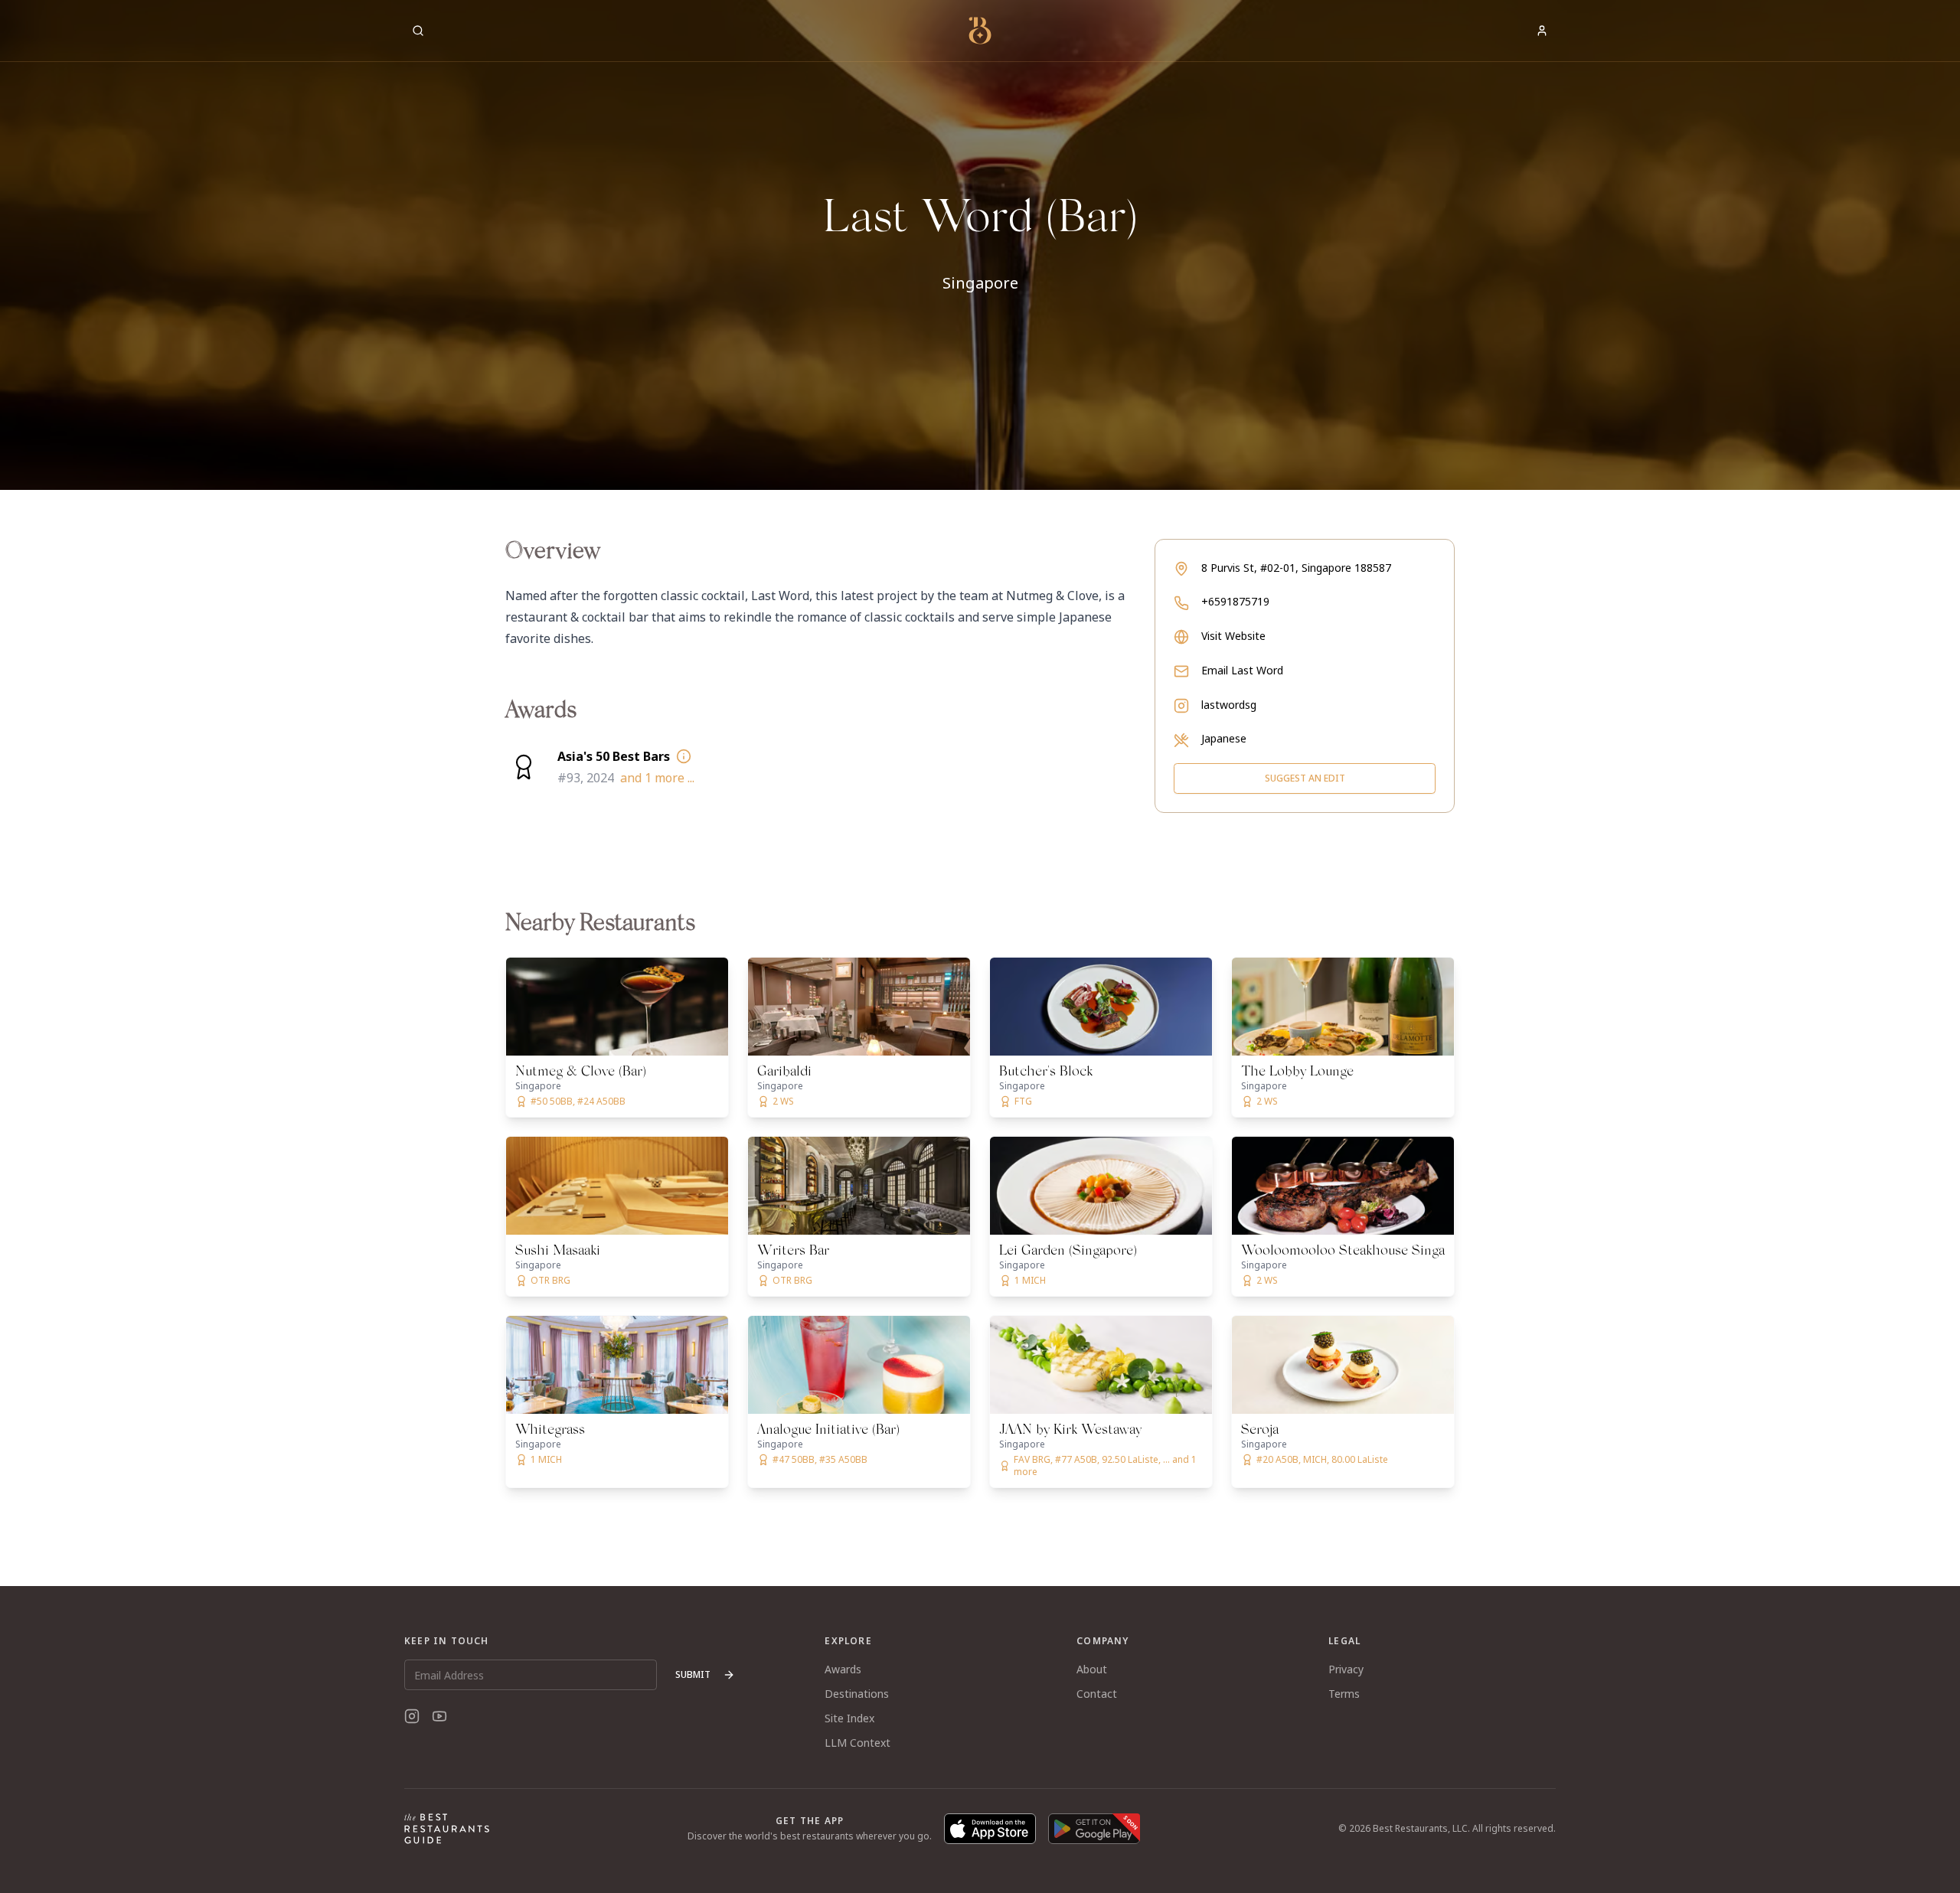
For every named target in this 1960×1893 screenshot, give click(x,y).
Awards (843, 1669)
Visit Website (1233, 636)
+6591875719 (1235, 601)
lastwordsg (1229, 705)
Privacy (1346, 1669)
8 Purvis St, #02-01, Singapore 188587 (1296, 568)
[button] (980, 245)
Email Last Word (1242, 670)
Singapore (980, 283)
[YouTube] (439, 1716)
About (1092, 1669)
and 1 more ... (657, 778)
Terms (1344, 1694)
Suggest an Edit (1305, 778)
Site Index (849, 1718)
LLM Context (857, 1743)
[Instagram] (412, 1716)
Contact (1097, 1694)
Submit (693, 1674)
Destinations (857, 1694)
